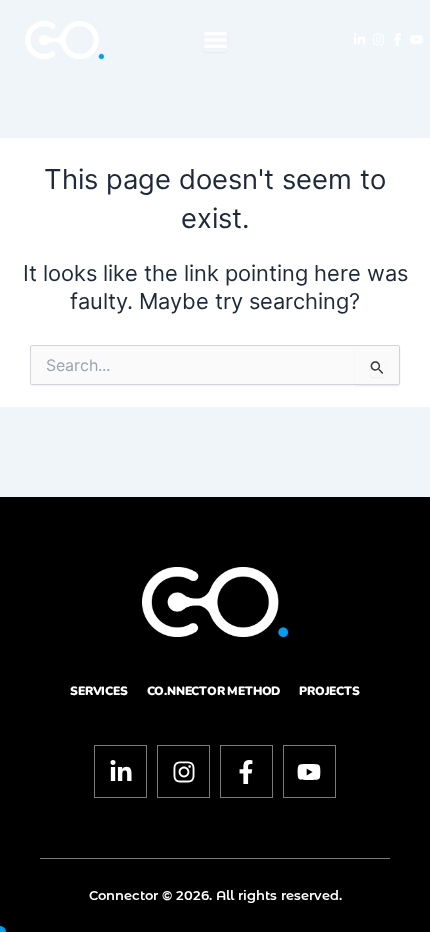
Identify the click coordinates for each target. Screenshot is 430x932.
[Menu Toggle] (215, 39)
